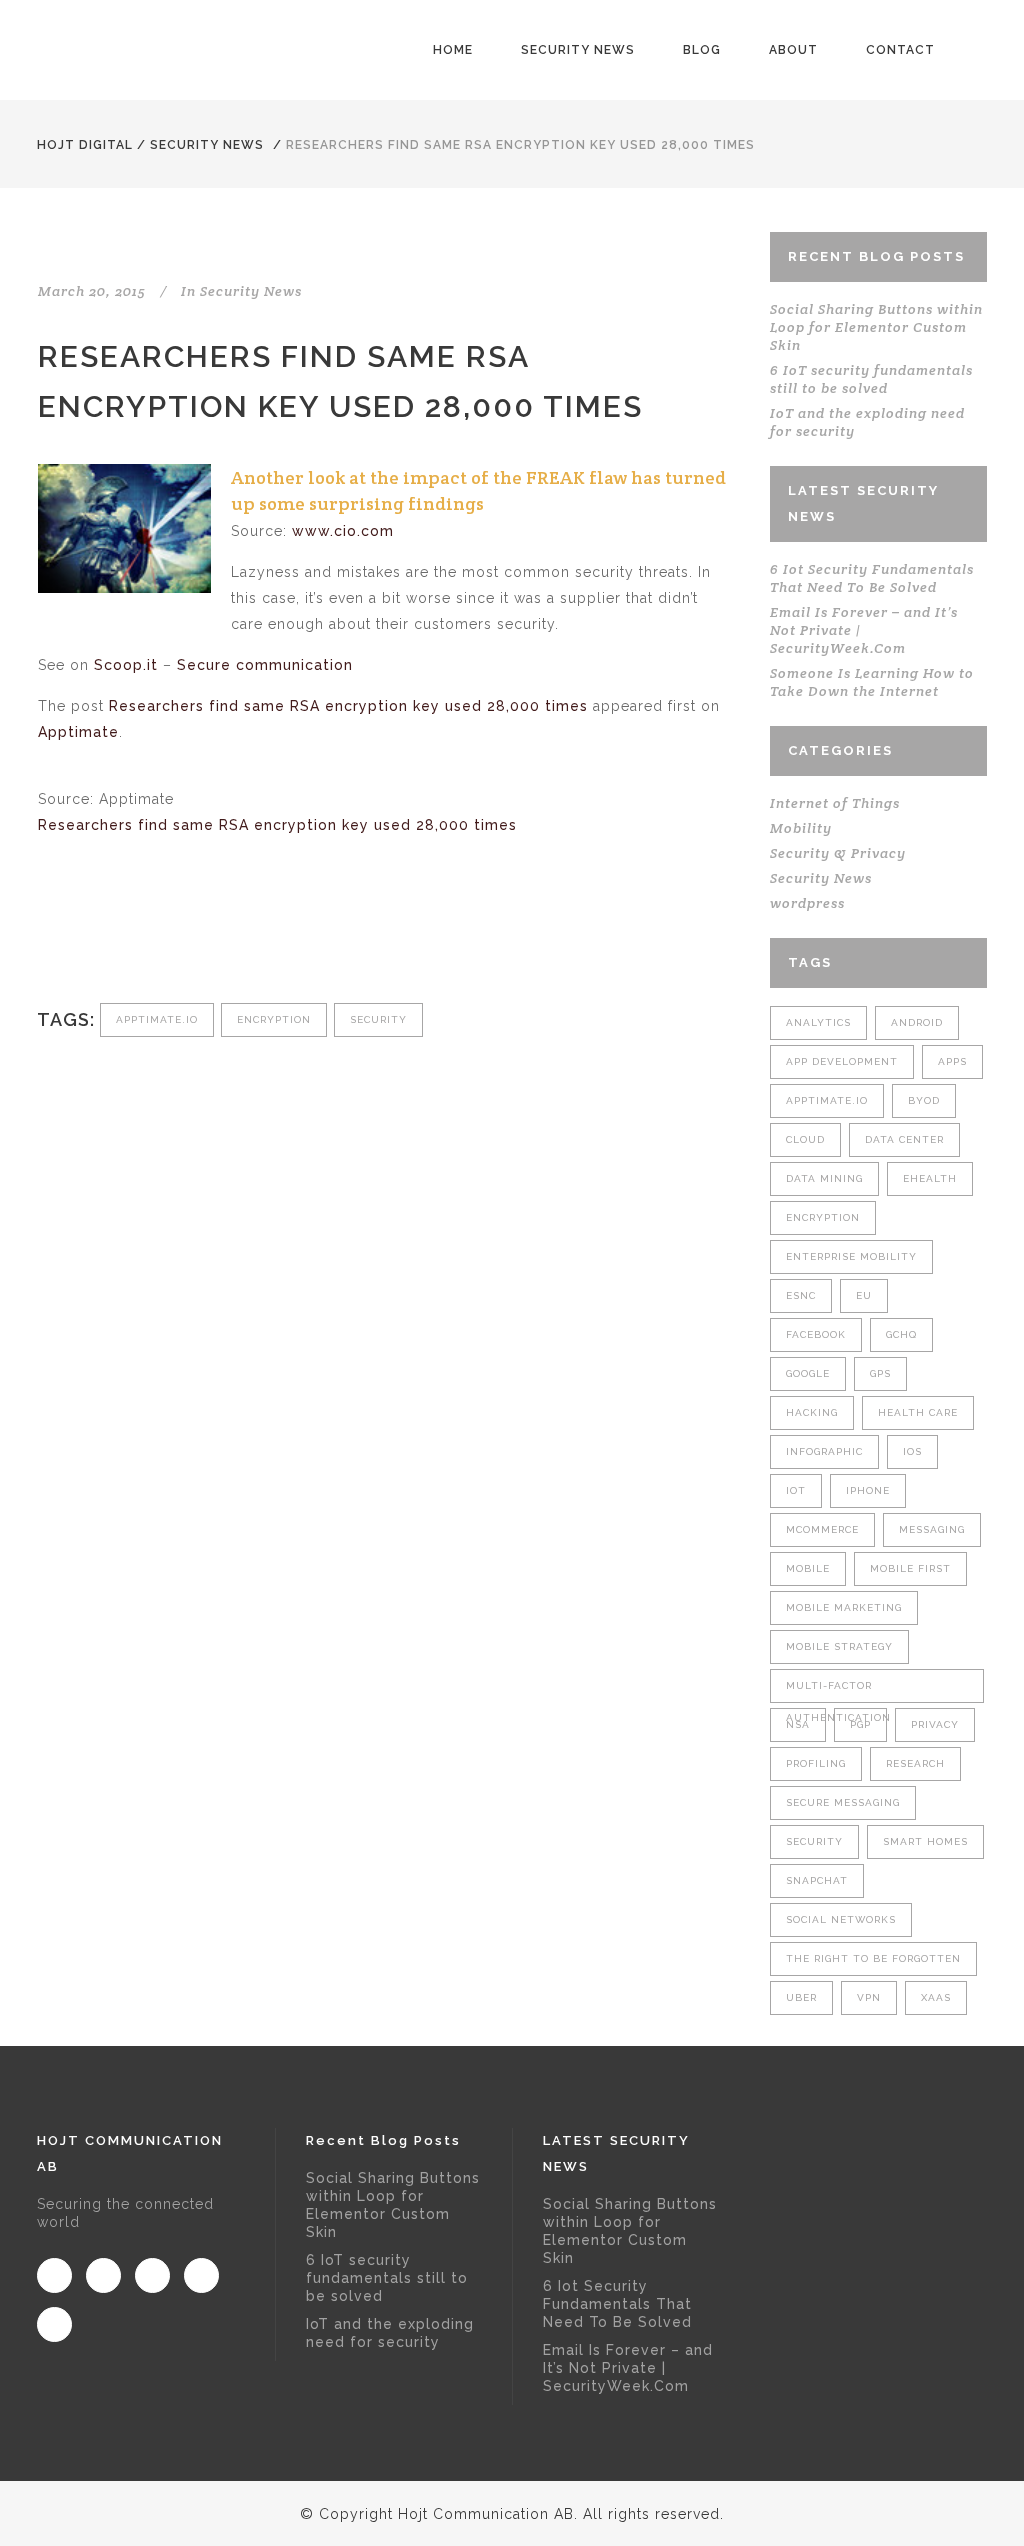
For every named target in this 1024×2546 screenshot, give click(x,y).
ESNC (801, 1295)
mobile (808, 1568)
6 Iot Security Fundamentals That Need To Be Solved (872, 578)
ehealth (930, 1178)
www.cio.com (343, 531)
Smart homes (925, 1841)
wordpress (807, 903)
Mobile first (910, 1568)
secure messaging (843, 1802)
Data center (904, 1139)
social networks (841, 1919)
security (378, 1019)
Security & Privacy (838, 853)
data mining (824, 1178)
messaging (932, 1529)
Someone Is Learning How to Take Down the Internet (872, 682)
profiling (816, 1763)
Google (808, 1373)
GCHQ (901, 1334)
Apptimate (78, 732)
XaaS (936, 1997)
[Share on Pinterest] (213, 936)
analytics (818, 1022)
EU (864, 1295)
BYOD (924, 1100)
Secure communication (265, 665)
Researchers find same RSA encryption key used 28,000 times (348, 706)
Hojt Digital (85, 145)
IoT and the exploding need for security (390, 2333)
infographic (824, 1451)
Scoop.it (126, 665)
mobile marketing (844, 1607)
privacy (935, 1724)
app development (842, 1061)
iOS (912, 1451)
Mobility (801, 828)
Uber (801, 1997)
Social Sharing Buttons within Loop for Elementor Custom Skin (876, 327)
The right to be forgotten (873, 1958)
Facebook (816, 1334)
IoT (796, 1490)
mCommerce (822, 1529)
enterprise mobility (851, 1256)
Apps (952, 1061)
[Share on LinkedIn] (147, 936)
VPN (869, 1997)
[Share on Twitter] (81, 936)
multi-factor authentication (838, 1691)
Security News (207, 145)
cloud (805, 1139)
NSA (798, 1724)
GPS (880, 1373)
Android (917, 1022)
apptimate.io (157, 1019)
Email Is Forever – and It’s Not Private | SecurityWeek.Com (628, 2368)
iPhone (868, 1490)
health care (918, 1412)
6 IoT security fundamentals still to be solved (871, 379)
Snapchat (817, 1880)
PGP (860, 1724)
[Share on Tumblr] (180, 936)
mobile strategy (839, 1646)
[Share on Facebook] (48, 936)
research (915, 1763)
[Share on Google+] (114, 936)
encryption (274, 1019)
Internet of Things (835, 803)
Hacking (812, 1412)
